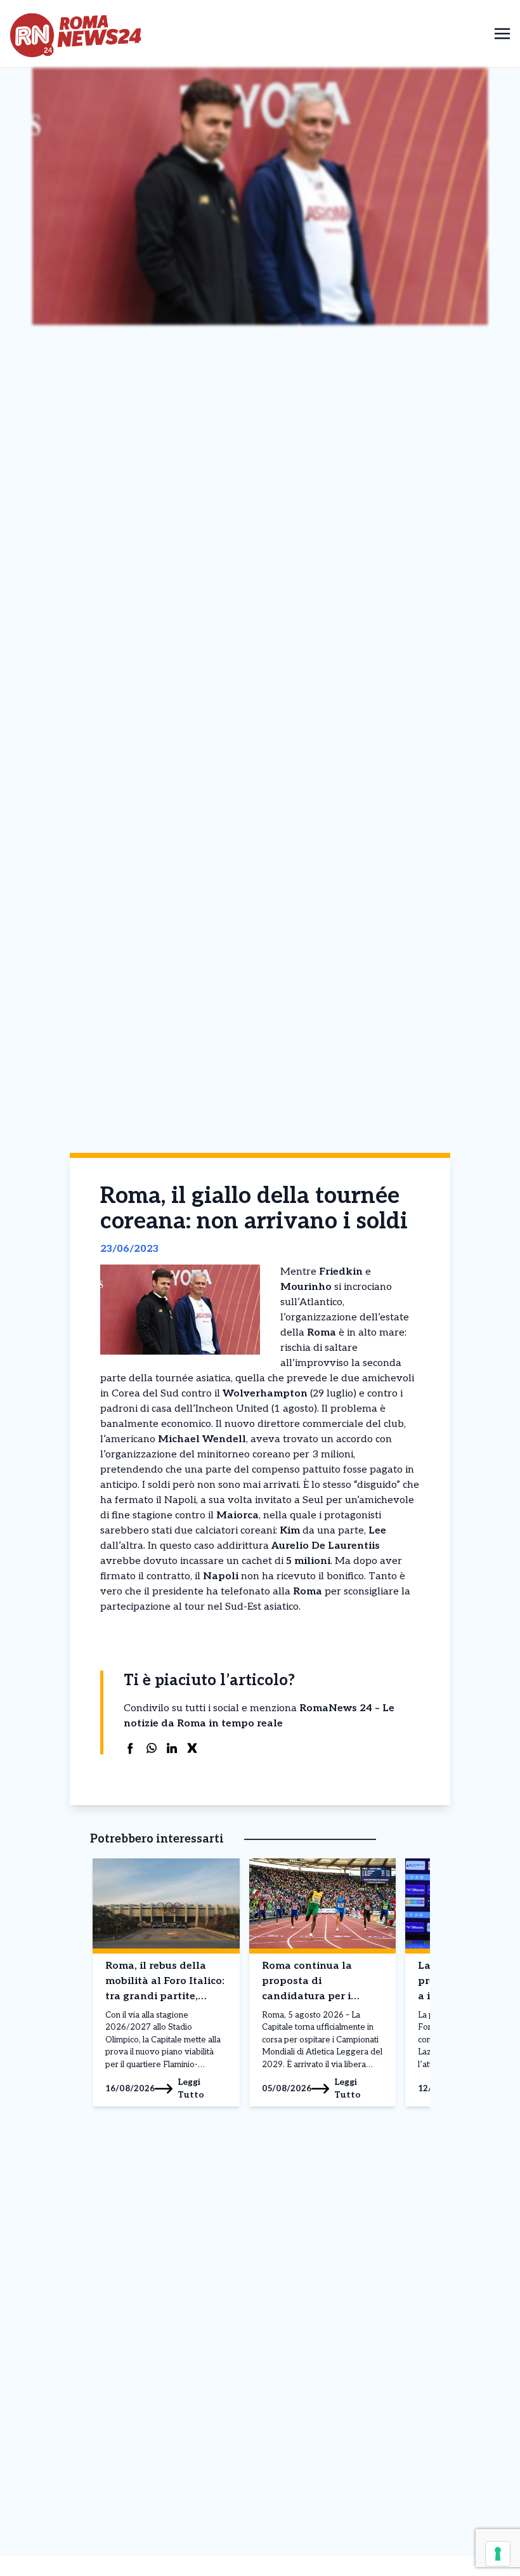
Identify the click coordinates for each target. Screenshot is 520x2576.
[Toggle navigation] (502, 33)
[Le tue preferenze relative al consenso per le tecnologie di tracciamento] (498, 2554)
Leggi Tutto (191, 2088)
